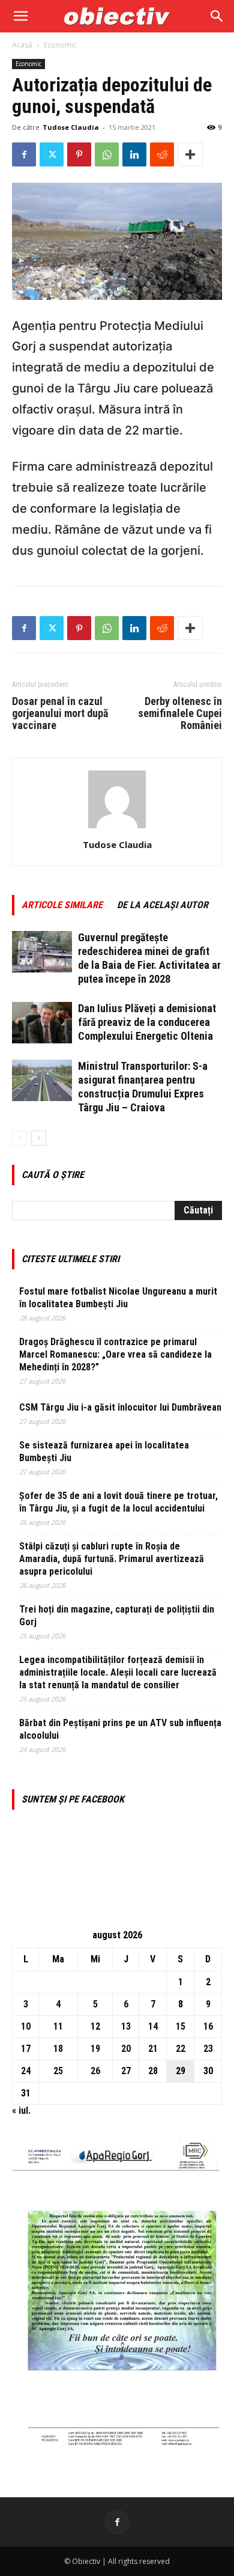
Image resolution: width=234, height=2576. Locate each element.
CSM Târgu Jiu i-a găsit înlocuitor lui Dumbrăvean (120, 1407)
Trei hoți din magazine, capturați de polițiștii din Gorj (117, 1616)
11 (58, 2026)
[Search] (217, 16)
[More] (190, 154)
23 (208, 2049)
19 (95, 2049)
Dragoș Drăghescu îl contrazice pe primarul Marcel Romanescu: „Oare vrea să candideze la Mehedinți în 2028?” (115, 1354)
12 (95, 2026)
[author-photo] (117, 828)
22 (181, 2049)
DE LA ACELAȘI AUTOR (163, 905)
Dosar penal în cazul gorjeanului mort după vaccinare (60, 713)
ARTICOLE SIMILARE (62, 905)
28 (153, 2071)
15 (181, 2026)
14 (153, 2026)
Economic (60, 45)
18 (58, 2049)
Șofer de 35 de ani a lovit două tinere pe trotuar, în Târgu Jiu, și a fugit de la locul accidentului (118, 1502)
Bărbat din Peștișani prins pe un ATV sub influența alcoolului (120, 1729)
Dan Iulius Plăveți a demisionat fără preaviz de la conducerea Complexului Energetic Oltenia (147, 1022)
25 (58, 2071)
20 (126, 2049)
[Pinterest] (79, 154)
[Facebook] (24, 154)
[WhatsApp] (107, 154)
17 (26, 2049)
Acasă (22, 45)
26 (95, 2071)
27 (126, 2071)
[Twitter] (52, 154)
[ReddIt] (162, 154)
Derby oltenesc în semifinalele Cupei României (180, 713)
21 (153, 2049)
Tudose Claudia (71, 127)
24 (26, 2071)
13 (126, 2026)
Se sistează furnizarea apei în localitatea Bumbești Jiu (104, 1451)
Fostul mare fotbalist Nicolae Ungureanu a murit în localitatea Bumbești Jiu (118, 1298)
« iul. (21, 2111)
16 (208, 2026)
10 (26, 2026)
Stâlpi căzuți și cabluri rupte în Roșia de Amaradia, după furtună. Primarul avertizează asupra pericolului (112, 1559)
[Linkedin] (134, 154)
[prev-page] (19, 1138)
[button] (20, 16)
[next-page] (39, 1138)
